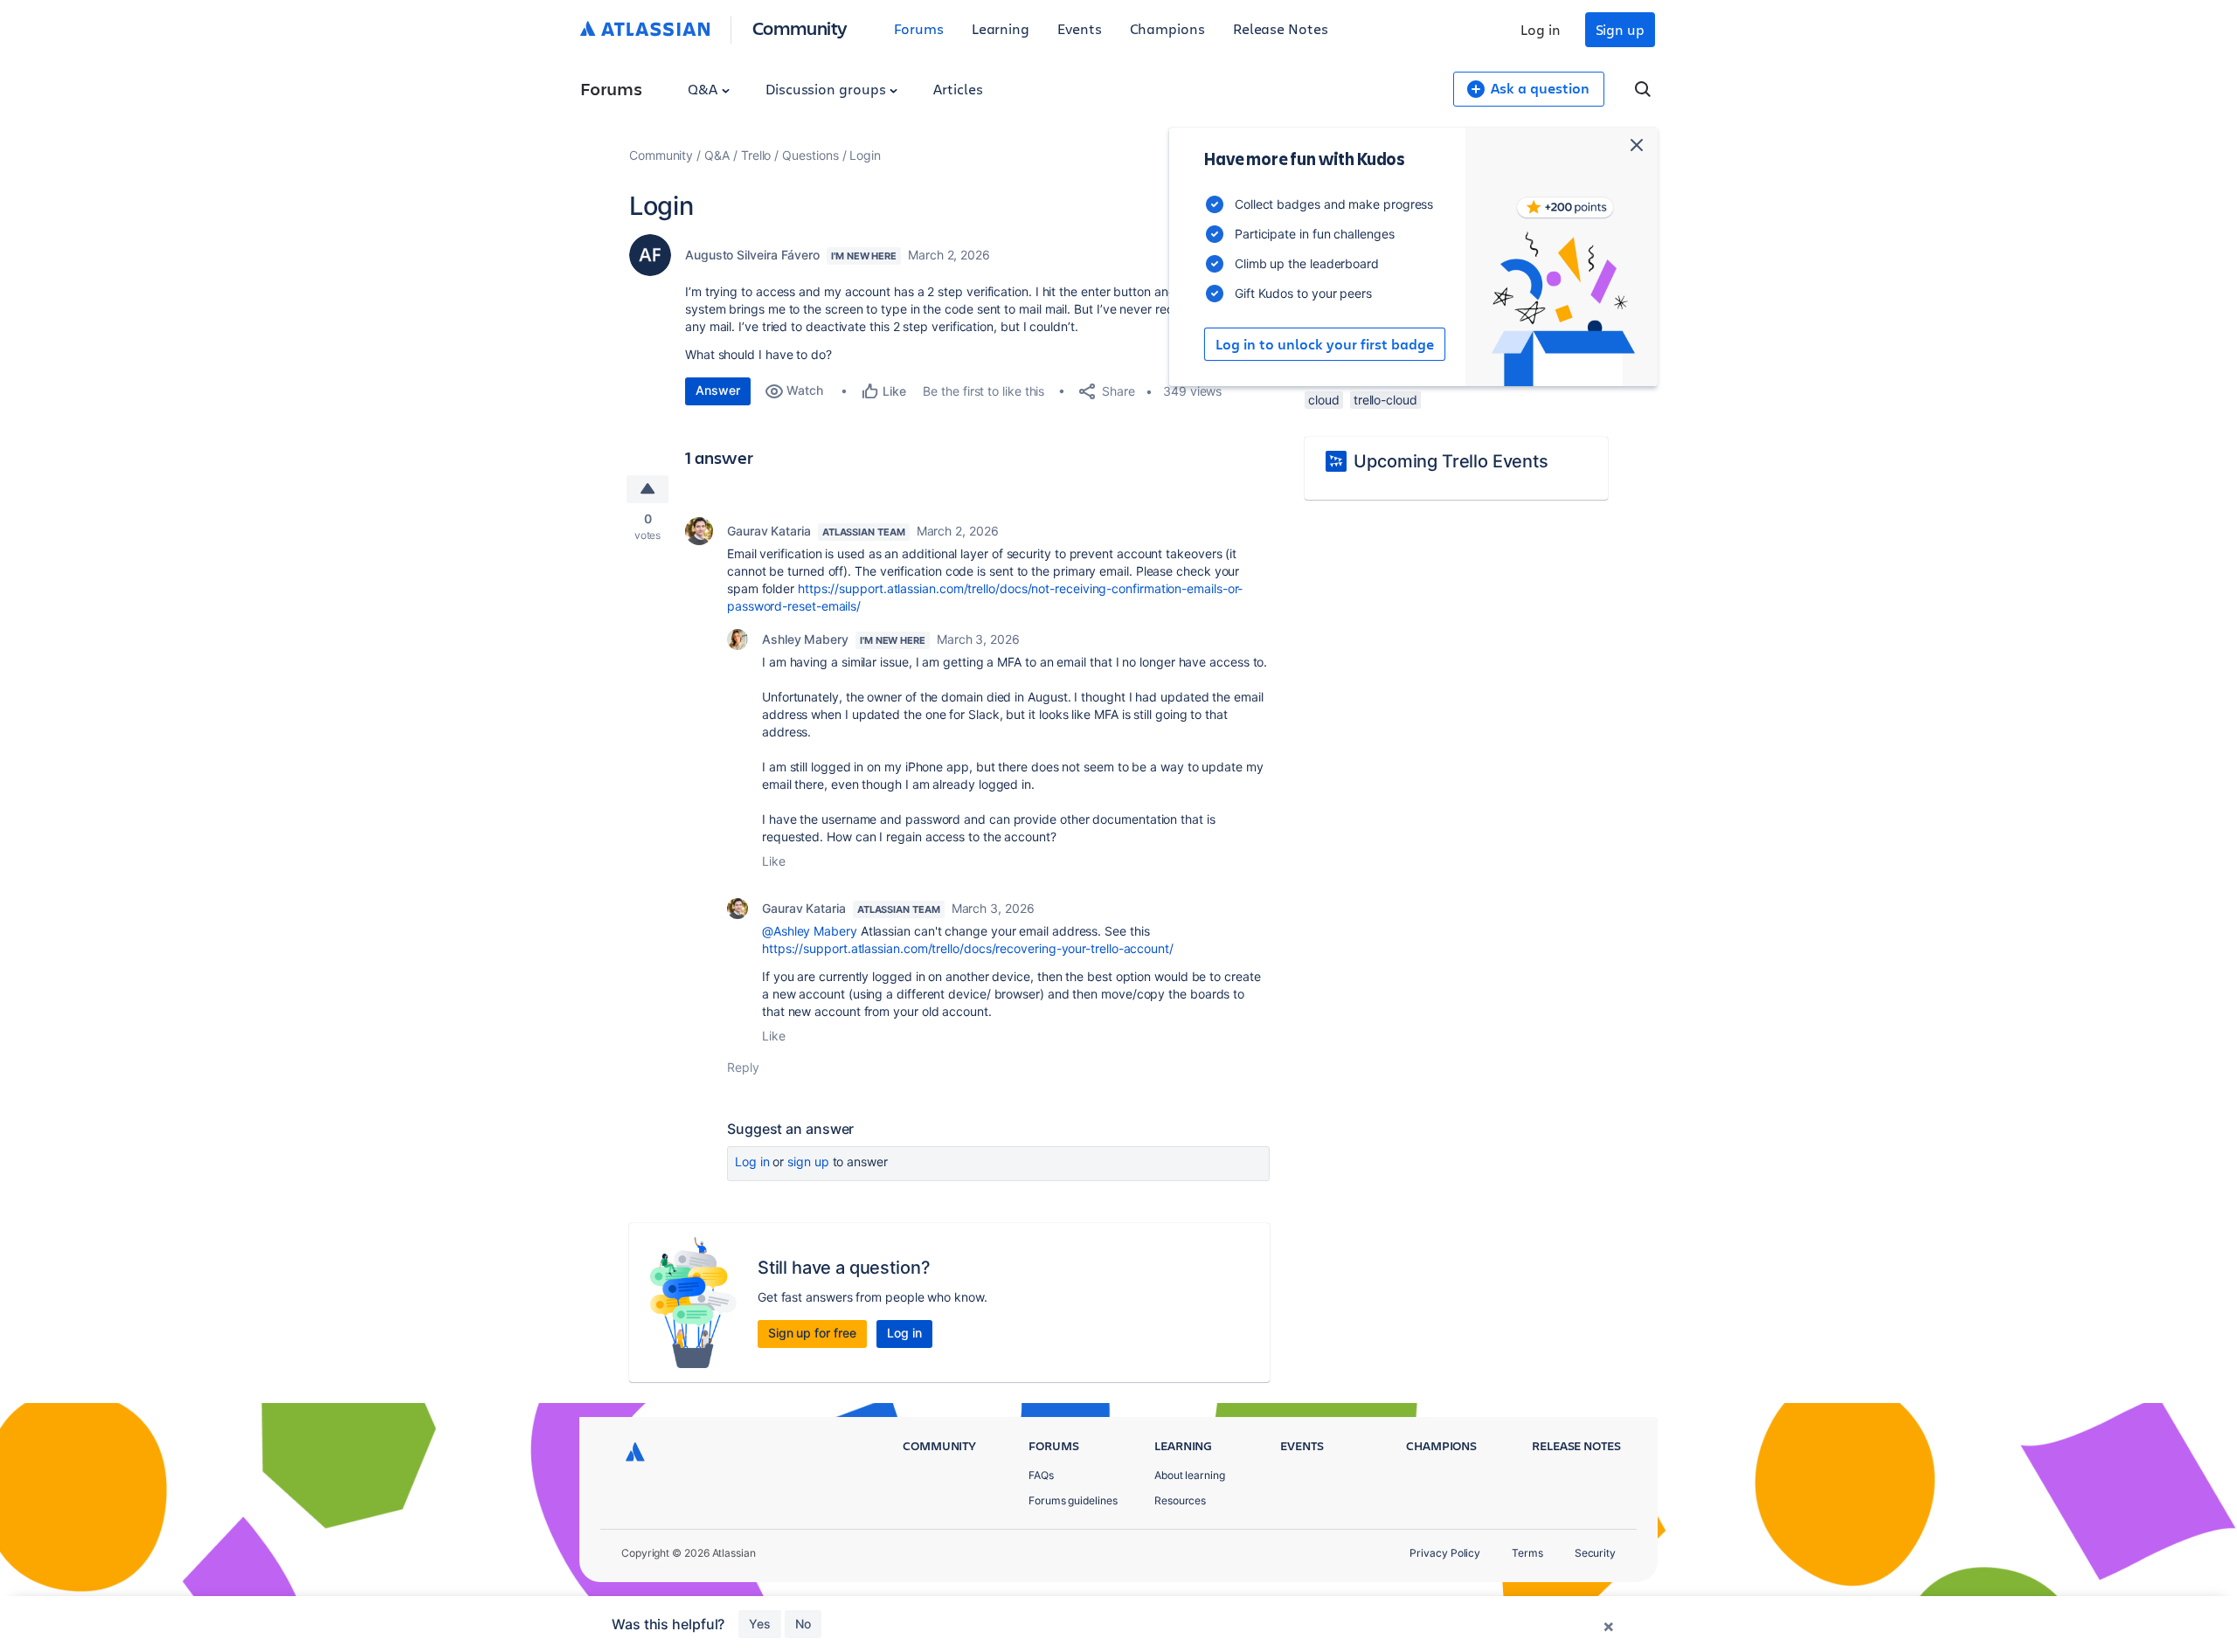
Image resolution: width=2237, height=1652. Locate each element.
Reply (743, 1067)
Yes (760, 1624)
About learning (1190, 1475)
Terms (1527, 1553)
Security (1595, 1553)
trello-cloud (1385, 400)
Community (800, 28)
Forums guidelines (1073, 1500)
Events (1080, 28)
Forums (919, 28)
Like (774, 861)
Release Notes (1281, 28)
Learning (1001, 28)
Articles (958, 89)
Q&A (704, 89)
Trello (756, 155)
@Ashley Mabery (810, 931)
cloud (1324, 400)
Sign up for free (812, 1333)
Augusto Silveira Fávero (752, 255)
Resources (1180, 1500)
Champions (1167, 28)
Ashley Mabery (805, 639)
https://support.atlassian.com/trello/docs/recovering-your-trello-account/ (968, 948)
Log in (1541, 29)
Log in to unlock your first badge (1325, 344)
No (803, 1624)
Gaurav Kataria (769, 531)
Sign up (1620, 29)
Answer (718, 390)
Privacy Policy (1445, 1553)
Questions (810, 155)
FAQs (1041, 1475)
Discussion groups (828, 89)
